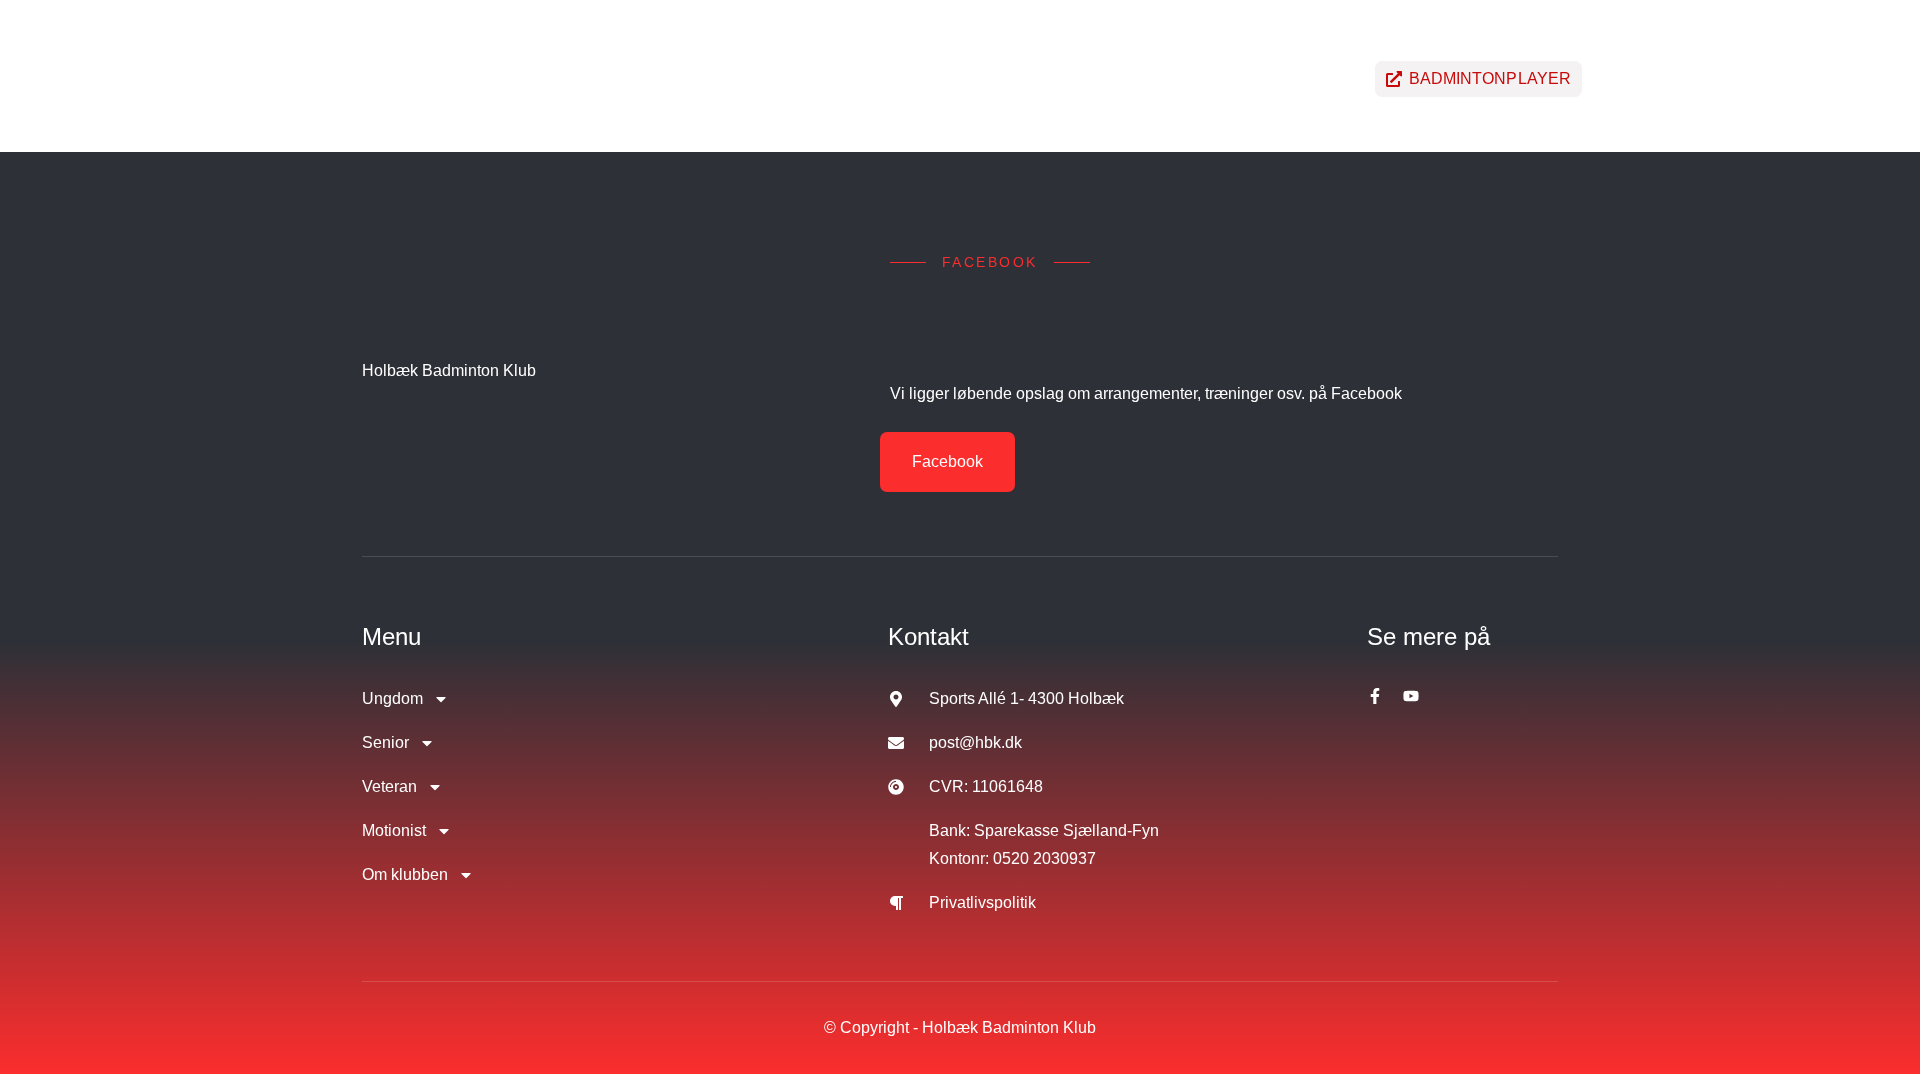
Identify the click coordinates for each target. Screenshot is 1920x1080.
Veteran (926, 78)
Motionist (1062, 78)
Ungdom (682, 78)
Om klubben (1212, 78)
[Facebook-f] (1375, 696)
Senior (803, 78)
